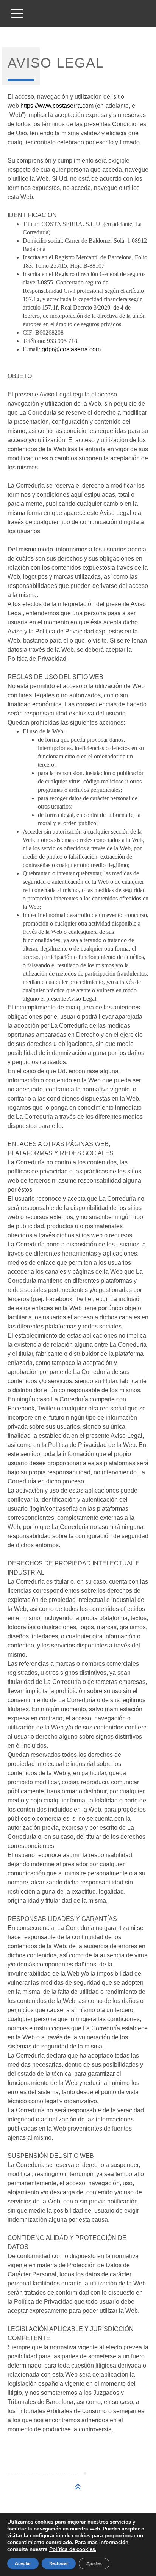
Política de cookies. (73, 2549)
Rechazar (59, 2563)
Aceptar (23, 2563)
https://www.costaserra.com (57, 106)
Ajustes (94, 2563)
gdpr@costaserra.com (71, 349)
